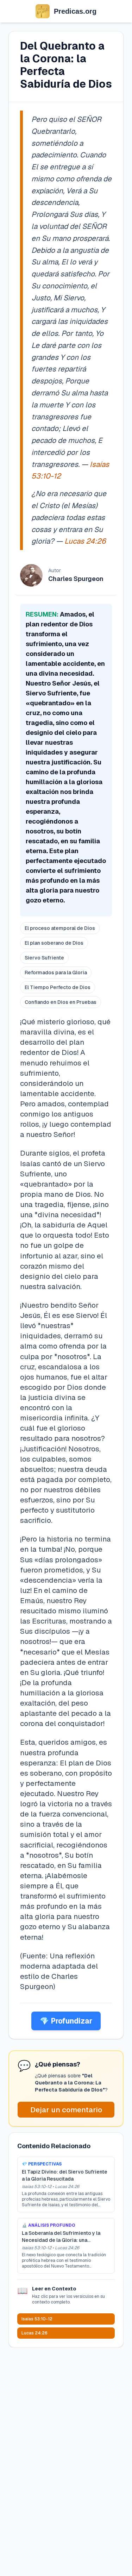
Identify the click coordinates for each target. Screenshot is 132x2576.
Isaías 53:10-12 (37, 2319)
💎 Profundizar (66, 2021)
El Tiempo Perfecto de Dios (58, 987)
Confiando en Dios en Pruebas (61, 1002)
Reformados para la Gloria (56, 973)
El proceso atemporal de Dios (60, 928)
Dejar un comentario (66, 2110)
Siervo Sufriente (44, 958)
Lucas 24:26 (85, 541)
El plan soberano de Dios (54, 943)
